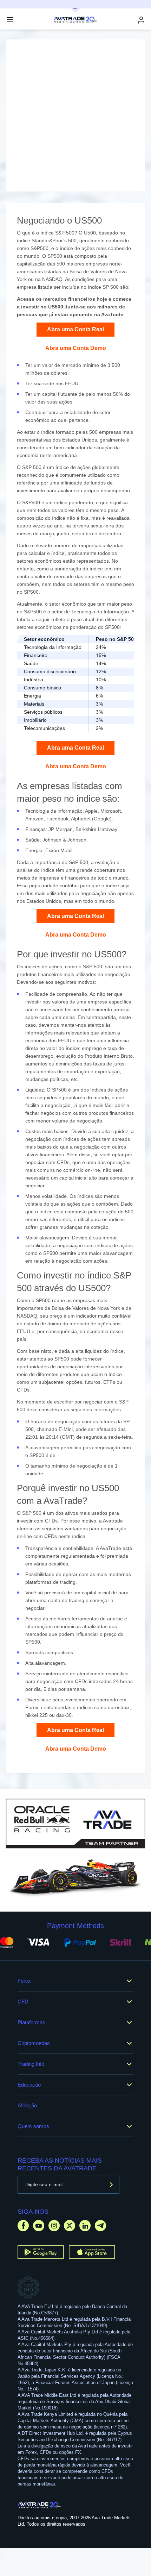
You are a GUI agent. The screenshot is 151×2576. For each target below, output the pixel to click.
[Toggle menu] (10, 20)
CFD (23, 2002)
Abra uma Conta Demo (76, 348)
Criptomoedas (34, 2043)
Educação (29, 2085)
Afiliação (27, 2105)
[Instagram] (54, 2225)
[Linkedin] (85, 2225)
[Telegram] (100, 2225)
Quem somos (33, 2126)
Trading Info (31, 2064)
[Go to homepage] (40, 2505)
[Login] (141, 20)
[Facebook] (23, 2225)
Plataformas (31, 2022)
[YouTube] (39, 2225)
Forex (24, 1981)
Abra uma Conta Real (75, 329)
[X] (70, 2225)
